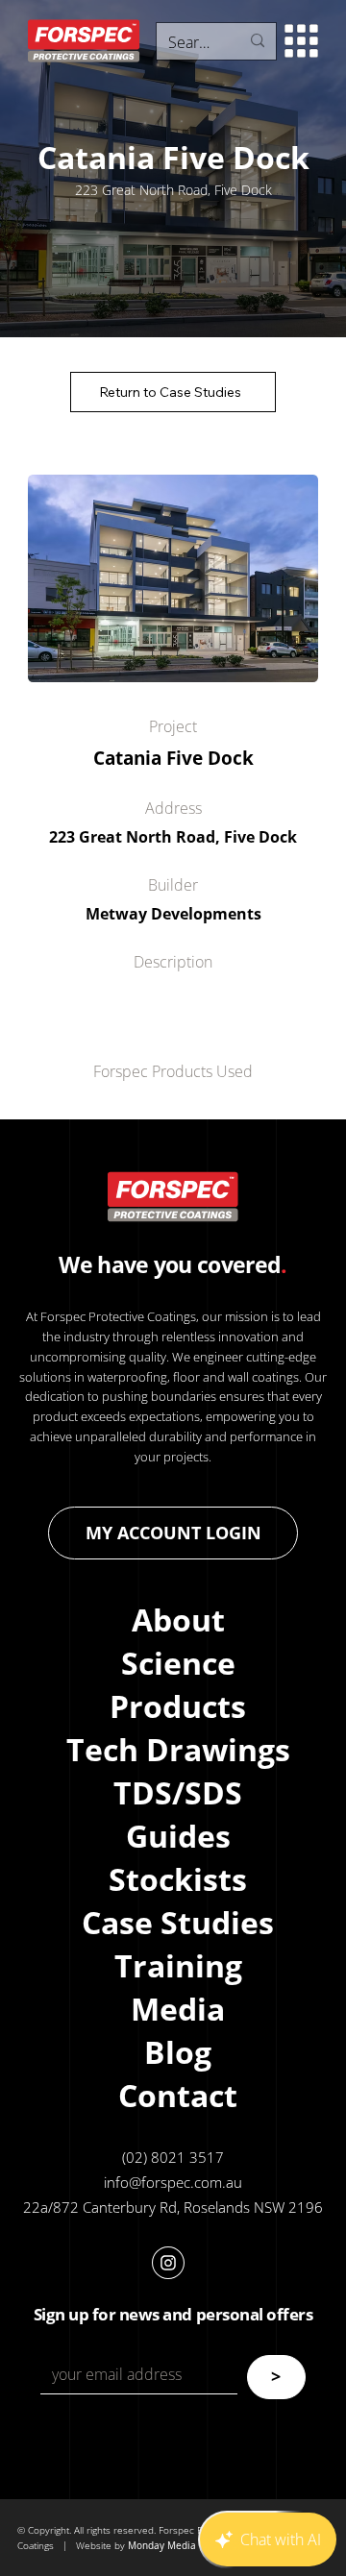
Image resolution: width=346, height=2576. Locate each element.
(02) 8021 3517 (173, 2157)
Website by (102, 2545)
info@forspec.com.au (173, 2182)
